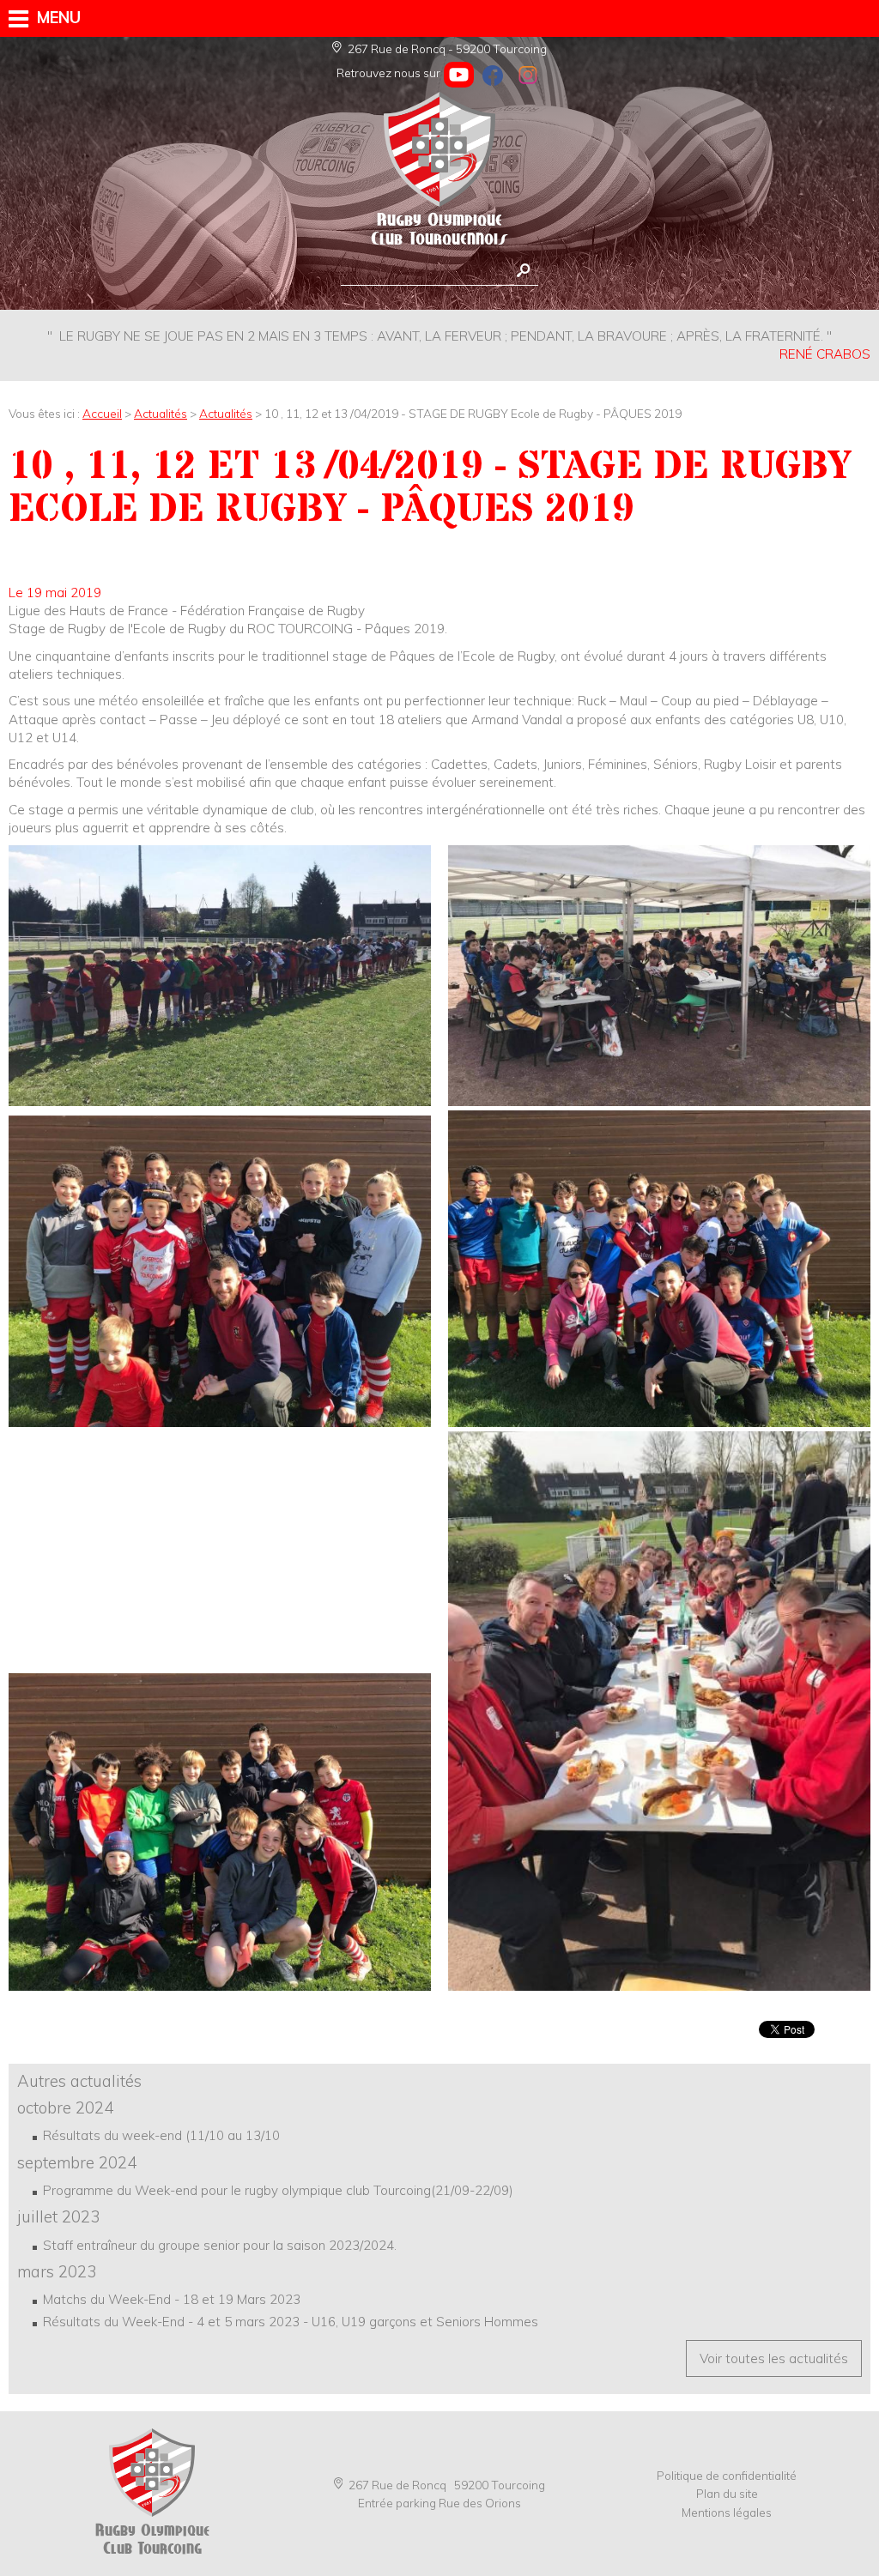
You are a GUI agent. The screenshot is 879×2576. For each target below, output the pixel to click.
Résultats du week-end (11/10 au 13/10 (161, 2135)
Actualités (161, 413)
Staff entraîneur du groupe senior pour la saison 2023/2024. (220, 2245)
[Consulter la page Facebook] (493, 75)
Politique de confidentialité (727, 2475)
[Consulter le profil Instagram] (527, 75)
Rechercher (523, 271)
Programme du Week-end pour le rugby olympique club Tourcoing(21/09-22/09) (278, 2190)
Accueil (102, 413)
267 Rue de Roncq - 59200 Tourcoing (447, 48)
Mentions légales (727, 2512)
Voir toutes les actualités (774, 2358)
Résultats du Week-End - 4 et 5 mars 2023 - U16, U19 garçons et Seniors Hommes (291, 2322)
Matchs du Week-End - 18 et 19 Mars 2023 (172, 2299)
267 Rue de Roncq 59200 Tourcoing (447, 2485)
